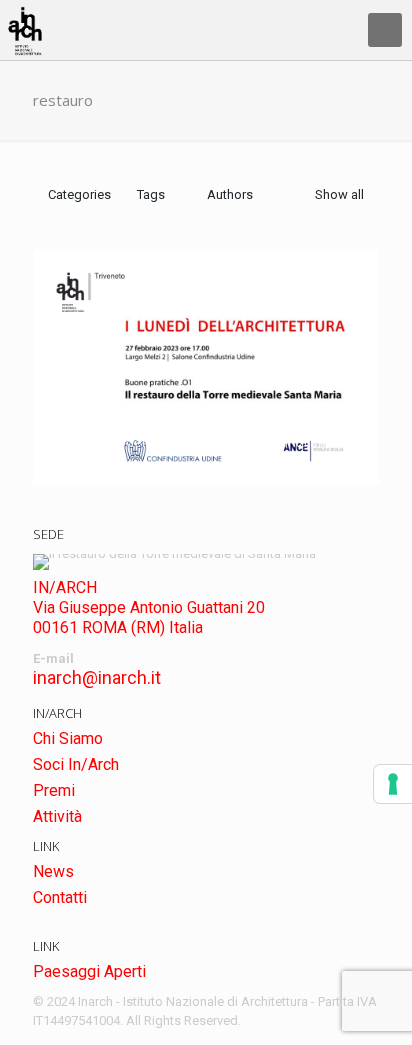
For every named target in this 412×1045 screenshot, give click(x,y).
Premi (54, 790)
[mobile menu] (385, 30)
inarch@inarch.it (97, 677)
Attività (57, 816)
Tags (151, 194)
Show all (339, 194)
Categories (79, 194)
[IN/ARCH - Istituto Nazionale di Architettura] (25, 30)
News (53, 871)
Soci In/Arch (76, 764)
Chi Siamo (68, 738)
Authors (230, 194)
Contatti (60, 897)
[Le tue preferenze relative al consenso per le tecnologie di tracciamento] (393, 784)
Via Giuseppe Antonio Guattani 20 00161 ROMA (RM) (149, 617)
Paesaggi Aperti (89, 971)
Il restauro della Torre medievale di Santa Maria (203, 442)
